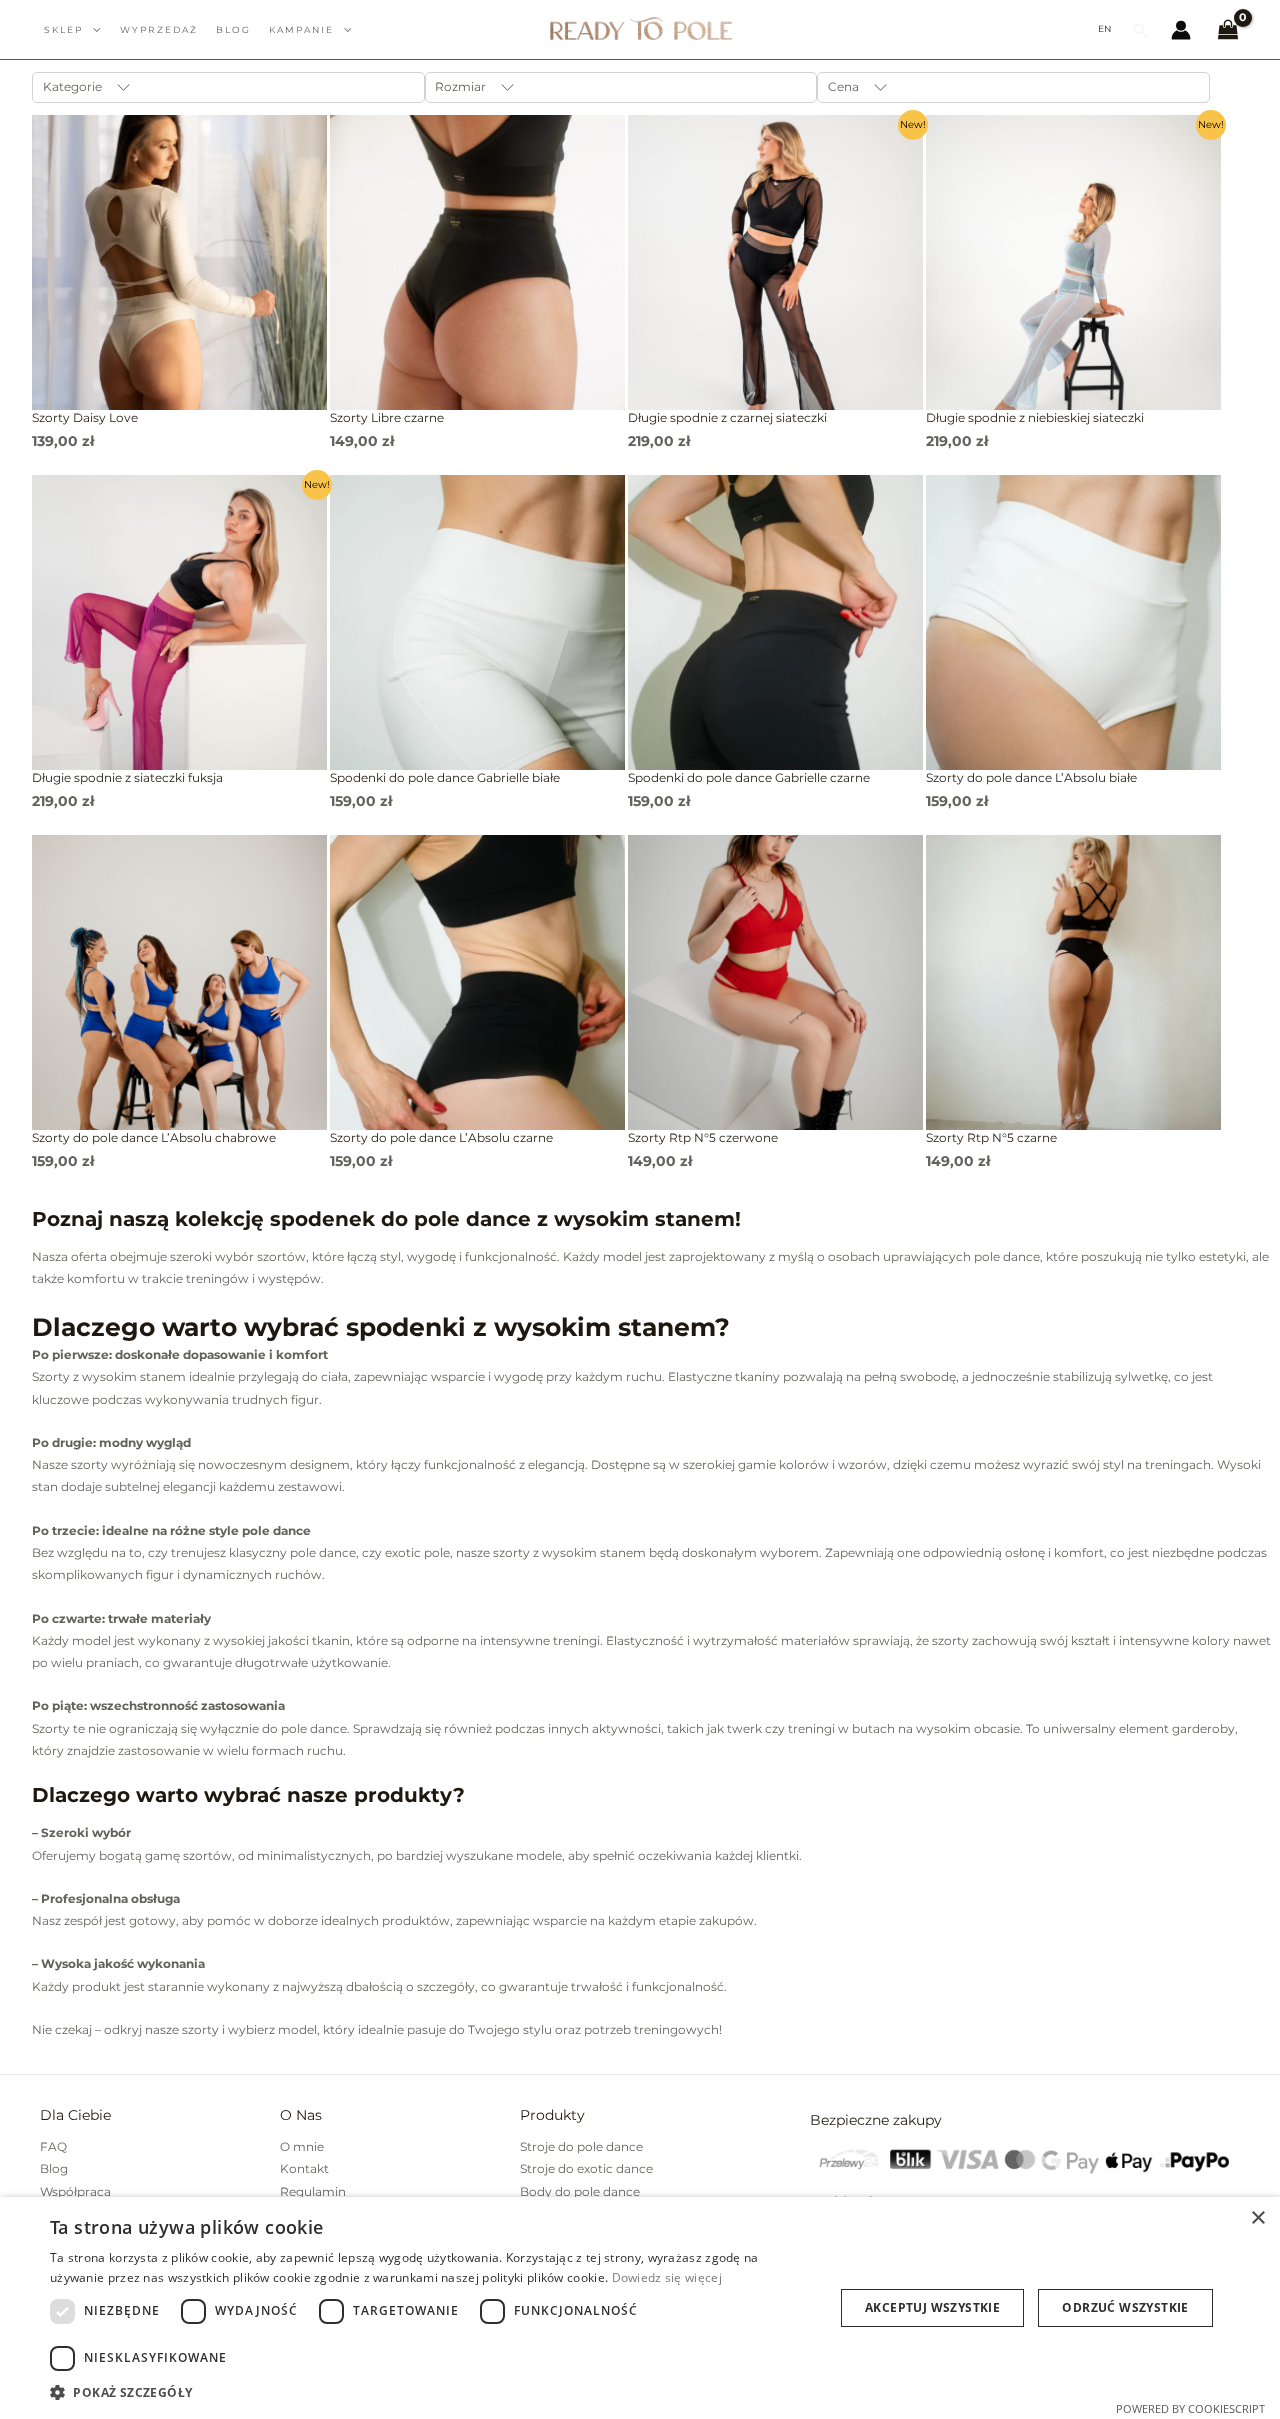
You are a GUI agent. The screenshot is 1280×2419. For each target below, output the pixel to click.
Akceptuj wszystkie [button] (932, 2307)
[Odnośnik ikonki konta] (1181, 30)
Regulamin (313, 2191)
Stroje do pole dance (581, 2146)
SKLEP (63, 29)
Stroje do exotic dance (586, 2168)
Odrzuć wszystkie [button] (1125, 2307)
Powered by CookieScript (1190, 2408)
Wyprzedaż (159, 29)
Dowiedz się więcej (667, 2277)
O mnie (302, 2146)
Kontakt (304, 2168)
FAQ (53, 2146)
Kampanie (301, 29)
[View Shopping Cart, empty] (1228, 30)
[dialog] (640, 2308)
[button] (1141, 30)
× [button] (1257, 2218)
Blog (54, 2168)
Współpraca (75, 2191)
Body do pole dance (580, 2191)
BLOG (233, 29)
